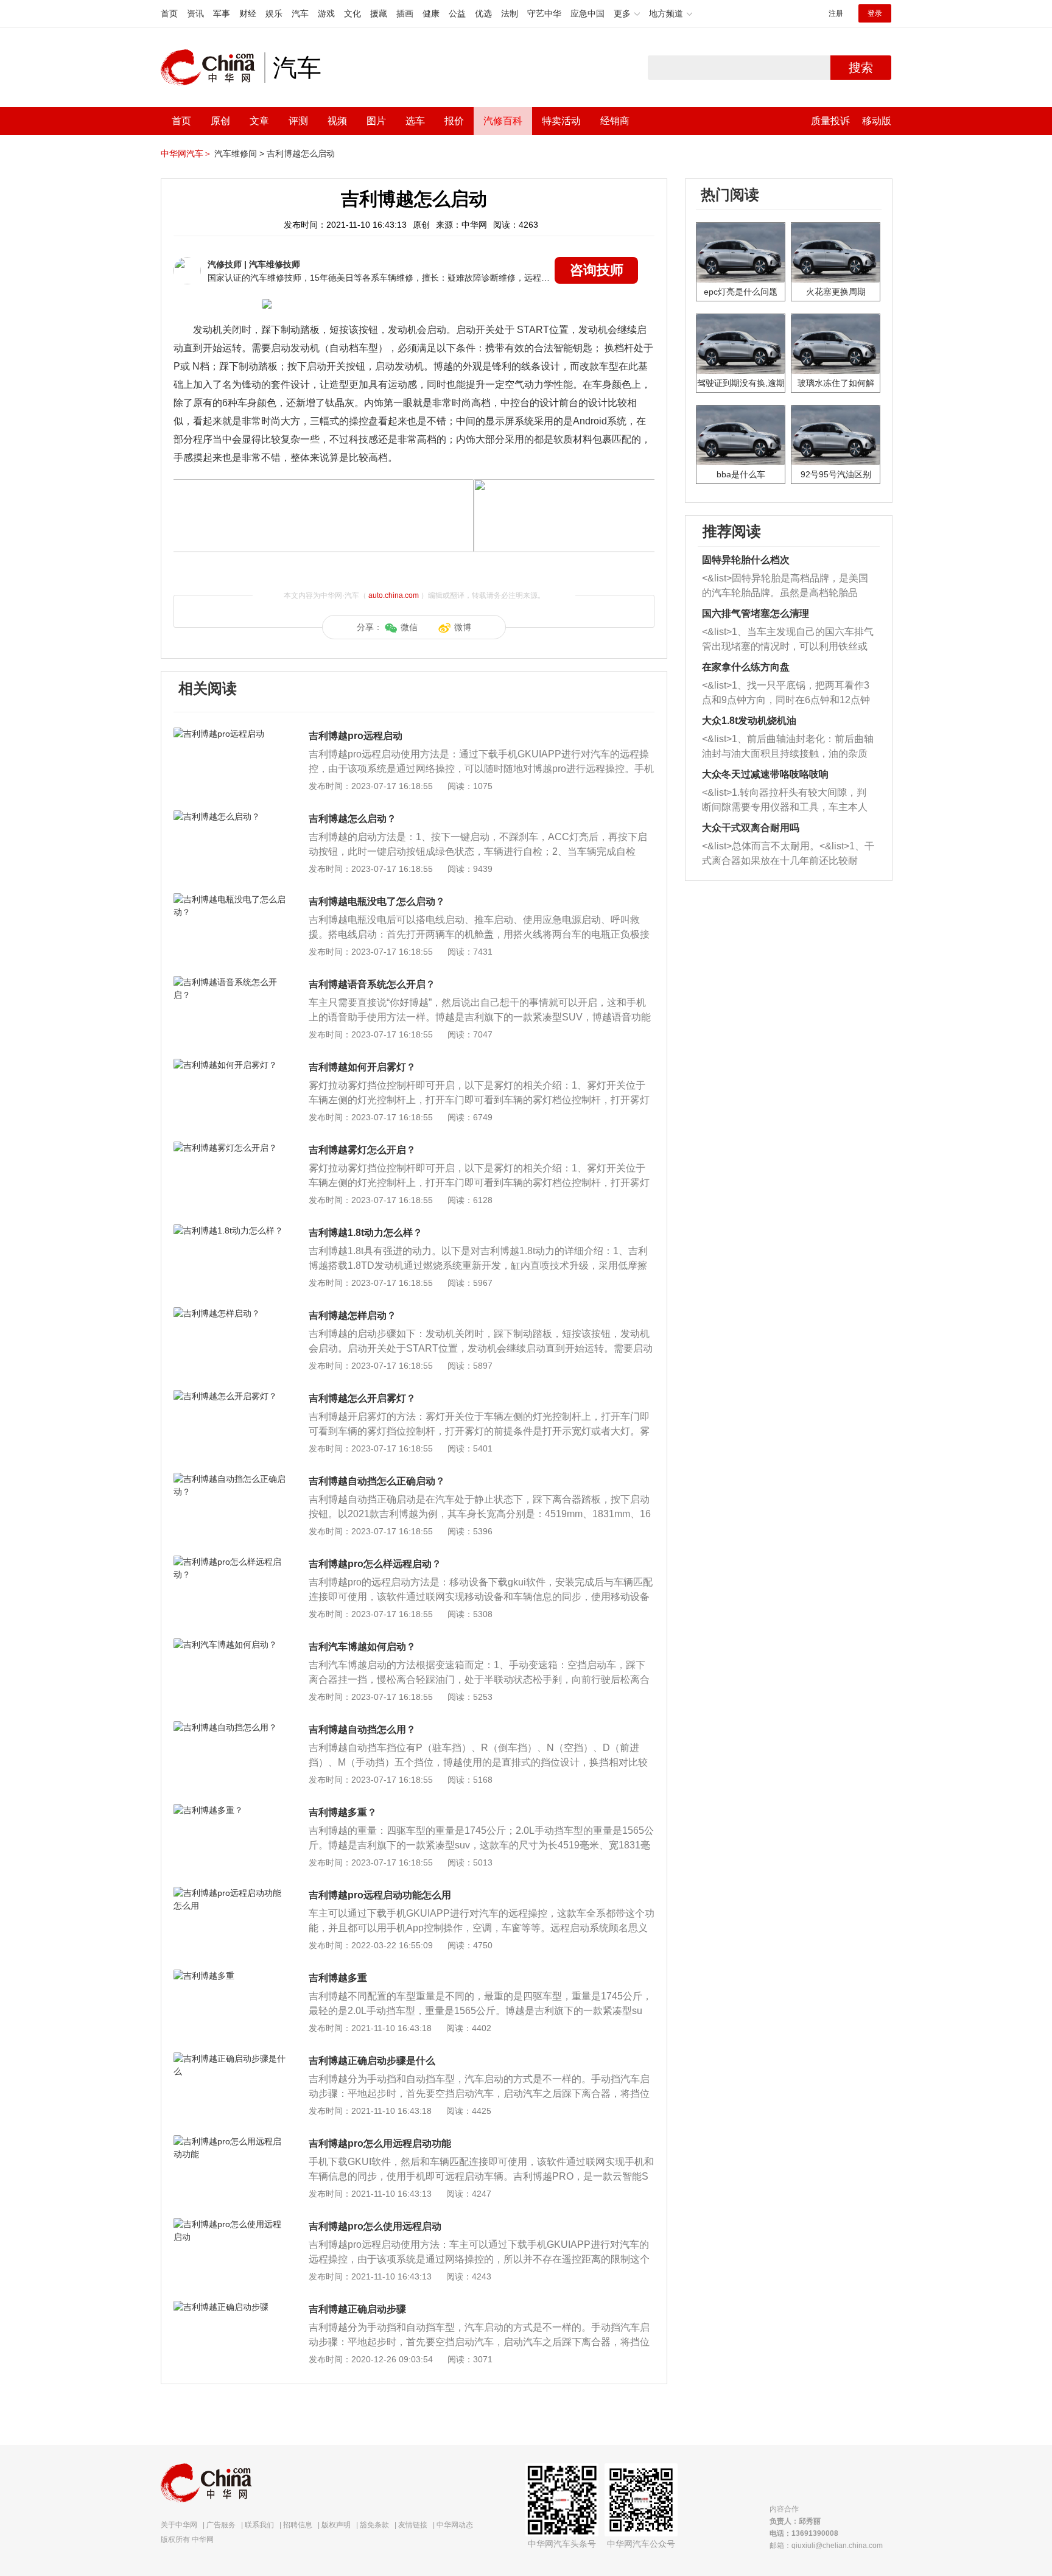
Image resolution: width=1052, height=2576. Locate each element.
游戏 (326, 13)
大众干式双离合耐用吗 (751, 828)
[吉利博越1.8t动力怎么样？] (230, 1230)
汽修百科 (503, 121)
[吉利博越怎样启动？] (230, 1313)
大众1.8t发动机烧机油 (749, 721)
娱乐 (274, 13)
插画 (405, 13)
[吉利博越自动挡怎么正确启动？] (230, 1479)
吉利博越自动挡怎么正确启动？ (377, 1481)
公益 (457, 13)
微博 (463, 627)
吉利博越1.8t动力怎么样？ (366, 1233)
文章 (259, 121)
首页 (169, 13)
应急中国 (587, 13)
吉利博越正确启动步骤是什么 (372, 2061)
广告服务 (221, 2525)
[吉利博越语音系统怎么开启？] (230, 982)
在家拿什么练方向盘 (746, 667)
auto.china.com (394, 595)
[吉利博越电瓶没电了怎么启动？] (230, 899)
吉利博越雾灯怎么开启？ (362, 1150)
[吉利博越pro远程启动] (230, 734)
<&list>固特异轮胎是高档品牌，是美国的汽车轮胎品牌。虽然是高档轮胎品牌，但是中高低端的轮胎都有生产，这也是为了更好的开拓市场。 (785, 587)
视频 (337, 121)
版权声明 (336, 2525)
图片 (376, 121)
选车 (415, 121)
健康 (431, 13)
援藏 (379, 13)
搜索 (861, 68)
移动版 (877, 121)
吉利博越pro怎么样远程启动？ (375, 1564)
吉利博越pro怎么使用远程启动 (375, 2226)
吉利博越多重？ (343, 1812)
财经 (248, 13)
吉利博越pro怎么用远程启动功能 (380, 2143)
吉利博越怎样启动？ (352, 1315)
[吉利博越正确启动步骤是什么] (230, 2058)
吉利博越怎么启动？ (352, 819)
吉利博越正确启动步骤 (357, 2309)
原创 (220, 121)
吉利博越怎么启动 (301, 153)
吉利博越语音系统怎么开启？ (372, 984)
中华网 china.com (212, 68)
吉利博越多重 (338, 1978)
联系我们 (259, 2525)
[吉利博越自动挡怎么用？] (230, 1727)
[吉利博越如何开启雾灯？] (230, 1065)
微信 (409, 627)
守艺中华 (544, 13)
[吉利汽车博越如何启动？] (230, 1644)
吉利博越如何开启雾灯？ (362, 1067)
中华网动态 (455, 2525)
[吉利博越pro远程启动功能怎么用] (230, 1893)
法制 (510, 13)
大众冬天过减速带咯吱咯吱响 (765, 774)
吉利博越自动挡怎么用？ (362, 1729)
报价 (454, 121)
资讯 (195, 13)
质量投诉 (830, 121)
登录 (875, 13)
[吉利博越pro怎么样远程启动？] (230, 1562)
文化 (352, 13)
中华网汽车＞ (186, 153)
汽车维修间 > (239, 153)
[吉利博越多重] (230, 1976)
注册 (836, 13)
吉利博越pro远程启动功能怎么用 (380, 1895)
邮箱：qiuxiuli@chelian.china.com (826, 2546)
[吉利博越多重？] (230, 1810)
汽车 (300, 13)
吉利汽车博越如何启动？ (362, 1647)
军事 (222, 13)
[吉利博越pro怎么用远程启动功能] (230, 2141)
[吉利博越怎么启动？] (230, 816)
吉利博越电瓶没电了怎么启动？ (377, 901)
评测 (298, 121)
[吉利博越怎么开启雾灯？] (230, 1396)
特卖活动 (561, 121)
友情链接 (413, 2525)
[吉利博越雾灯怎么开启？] (230, 1148)
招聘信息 (298, 2525)
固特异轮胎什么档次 (746, 560)
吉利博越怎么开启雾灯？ (362, 1398)
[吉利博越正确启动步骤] (230, 2307)
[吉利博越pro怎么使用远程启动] (230, 2224)
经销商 (615, 121)
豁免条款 (374, 2525)
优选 (483, 13)
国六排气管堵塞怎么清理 (756, 613)
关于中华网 (179, 2525)
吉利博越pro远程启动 (356, 736)
